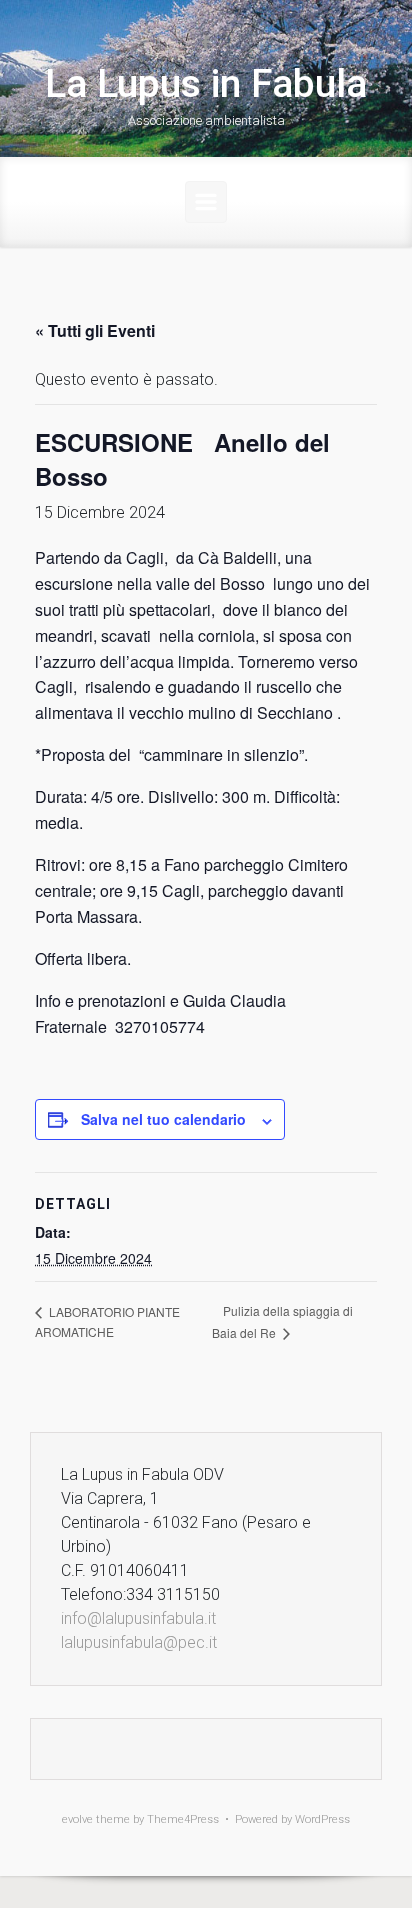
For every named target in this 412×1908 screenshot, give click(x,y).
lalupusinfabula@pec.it (139, 1642)
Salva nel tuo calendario (163, 1119)
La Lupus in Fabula (206, 84)
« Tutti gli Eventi (95, 330)
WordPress (322, 1819)
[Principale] (206, 202)
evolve (77, 1819)
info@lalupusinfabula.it (138, 1618)
